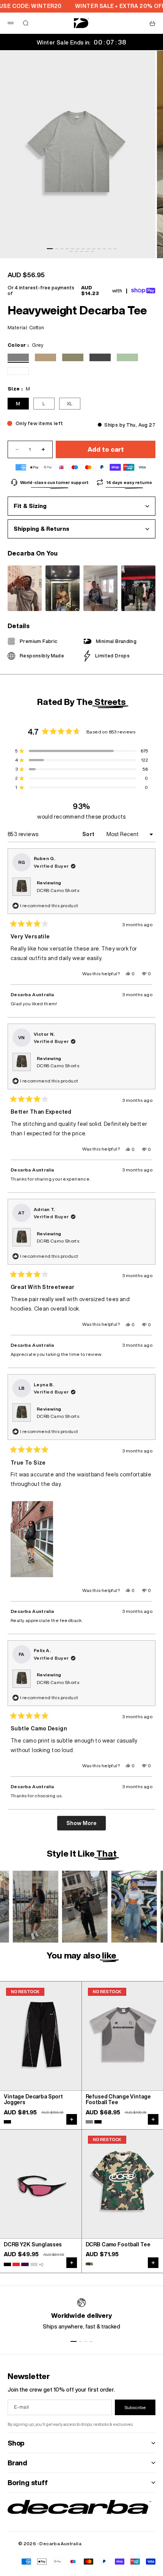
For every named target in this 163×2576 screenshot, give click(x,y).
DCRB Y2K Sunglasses (33, 2245)
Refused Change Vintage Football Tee (118, 2100)
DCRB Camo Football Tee (118, 2245)
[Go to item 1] (50, 249)
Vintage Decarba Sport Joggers (33, 2100)
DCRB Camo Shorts (58, 890)
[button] (32, 1539)
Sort (89, 834)
